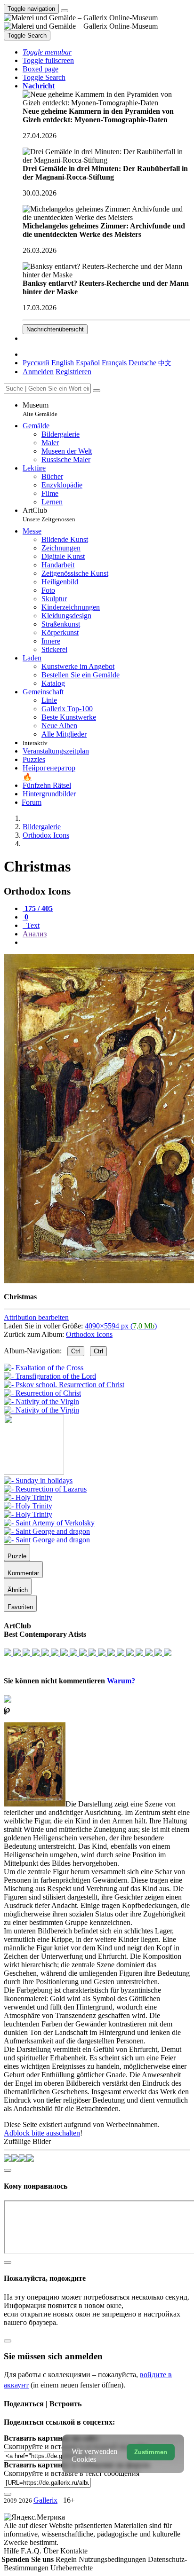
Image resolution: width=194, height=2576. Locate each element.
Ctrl (76, 1351)
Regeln (67, 2559)
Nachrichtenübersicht (55, 329)
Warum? (121, 1681)
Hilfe (12, 2551)
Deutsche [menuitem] (142, 363)
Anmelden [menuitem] (38, 372)
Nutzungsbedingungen (113, 2559)
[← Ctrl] (41, 1410)
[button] (47, 52)
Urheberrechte (72, 2568)
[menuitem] (165, 363)
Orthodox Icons (89, 1334)
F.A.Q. (32, 2551)
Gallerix (45, 2500)
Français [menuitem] (114, 363)
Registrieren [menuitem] (73, 372)
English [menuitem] (63, 363)
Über (52, 2551)
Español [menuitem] (88, 363)
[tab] (38, 908)
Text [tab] (32, 925)
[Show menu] (65, 11)
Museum (40, 409)
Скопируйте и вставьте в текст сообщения (72, 2473)
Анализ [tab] (35, 934)
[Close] (97, 391)
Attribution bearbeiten (36, 1317)
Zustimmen (151, 2452)
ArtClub (49, 514)
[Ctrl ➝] (38, 1480)
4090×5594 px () (121, 1326)
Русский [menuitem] (36, 363)
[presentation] (106, 942)
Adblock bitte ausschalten (42, 2133)
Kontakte (74, 2551)
